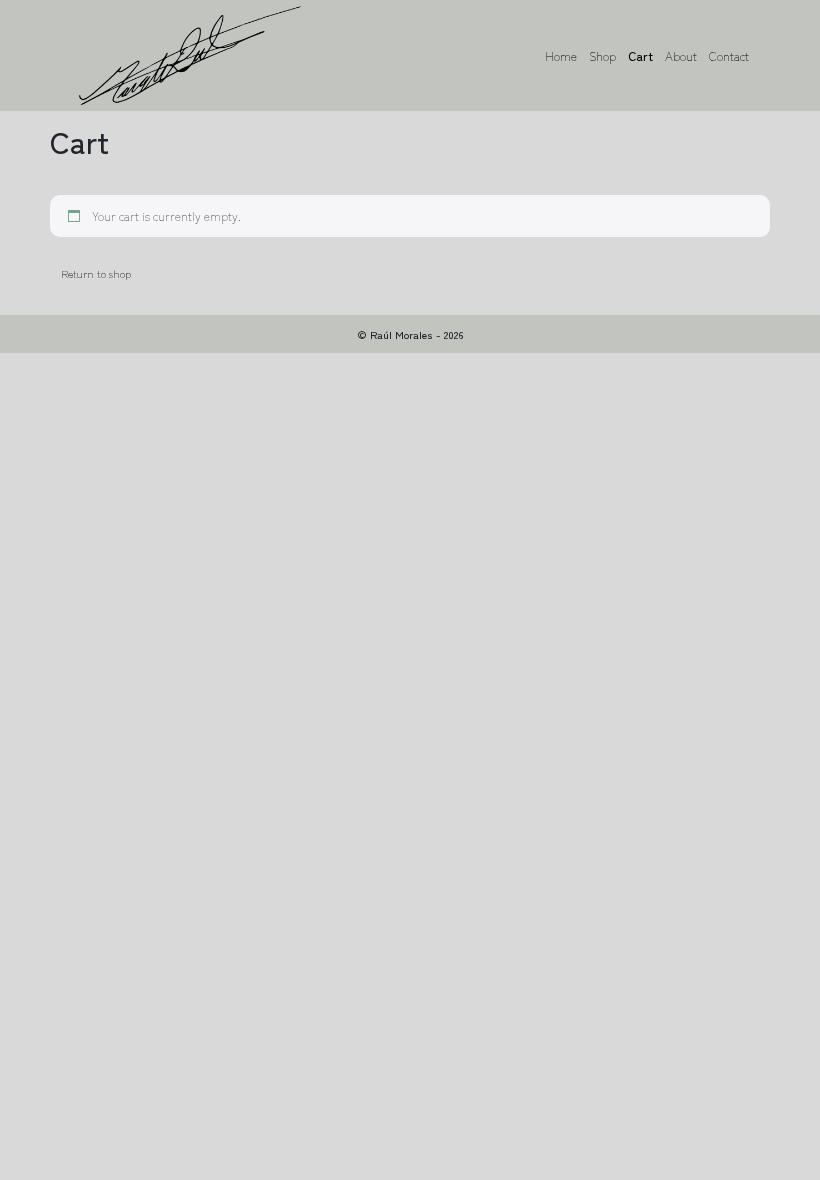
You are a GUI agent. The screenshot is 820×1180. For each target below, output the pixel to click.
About (681, 55)
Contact (729, 55)
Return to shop (96, 273)
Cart (640, 55)
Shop (602, 55)
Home (561, 55)
